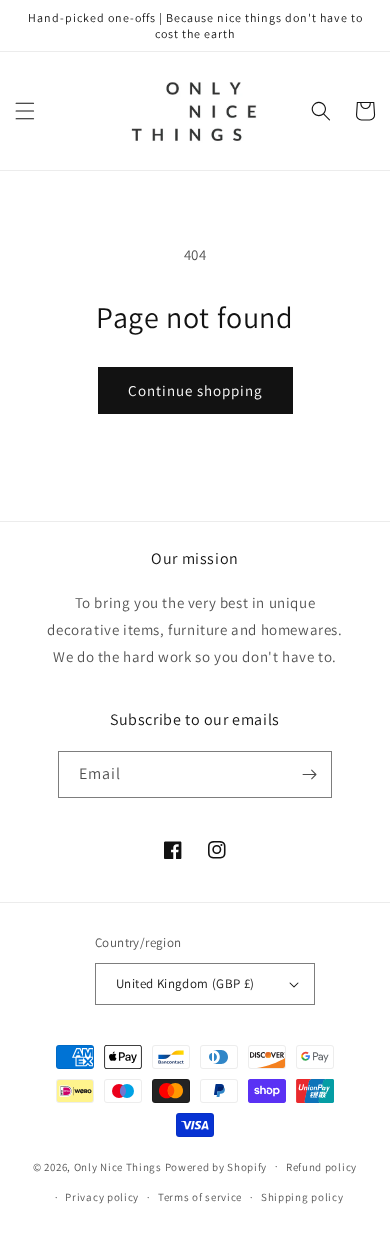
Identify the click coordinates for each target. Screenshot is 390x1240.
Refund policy (321, 1167)
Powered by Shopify (216, 1166)
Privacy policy (102, 1197)
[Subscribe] (309, 774)
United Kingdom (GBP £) (185, 983)
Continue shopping (195, 390)
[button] (25, 111)
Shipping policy (302, 1197)
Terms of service (200, 1197)
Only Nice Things (119, 1166)
